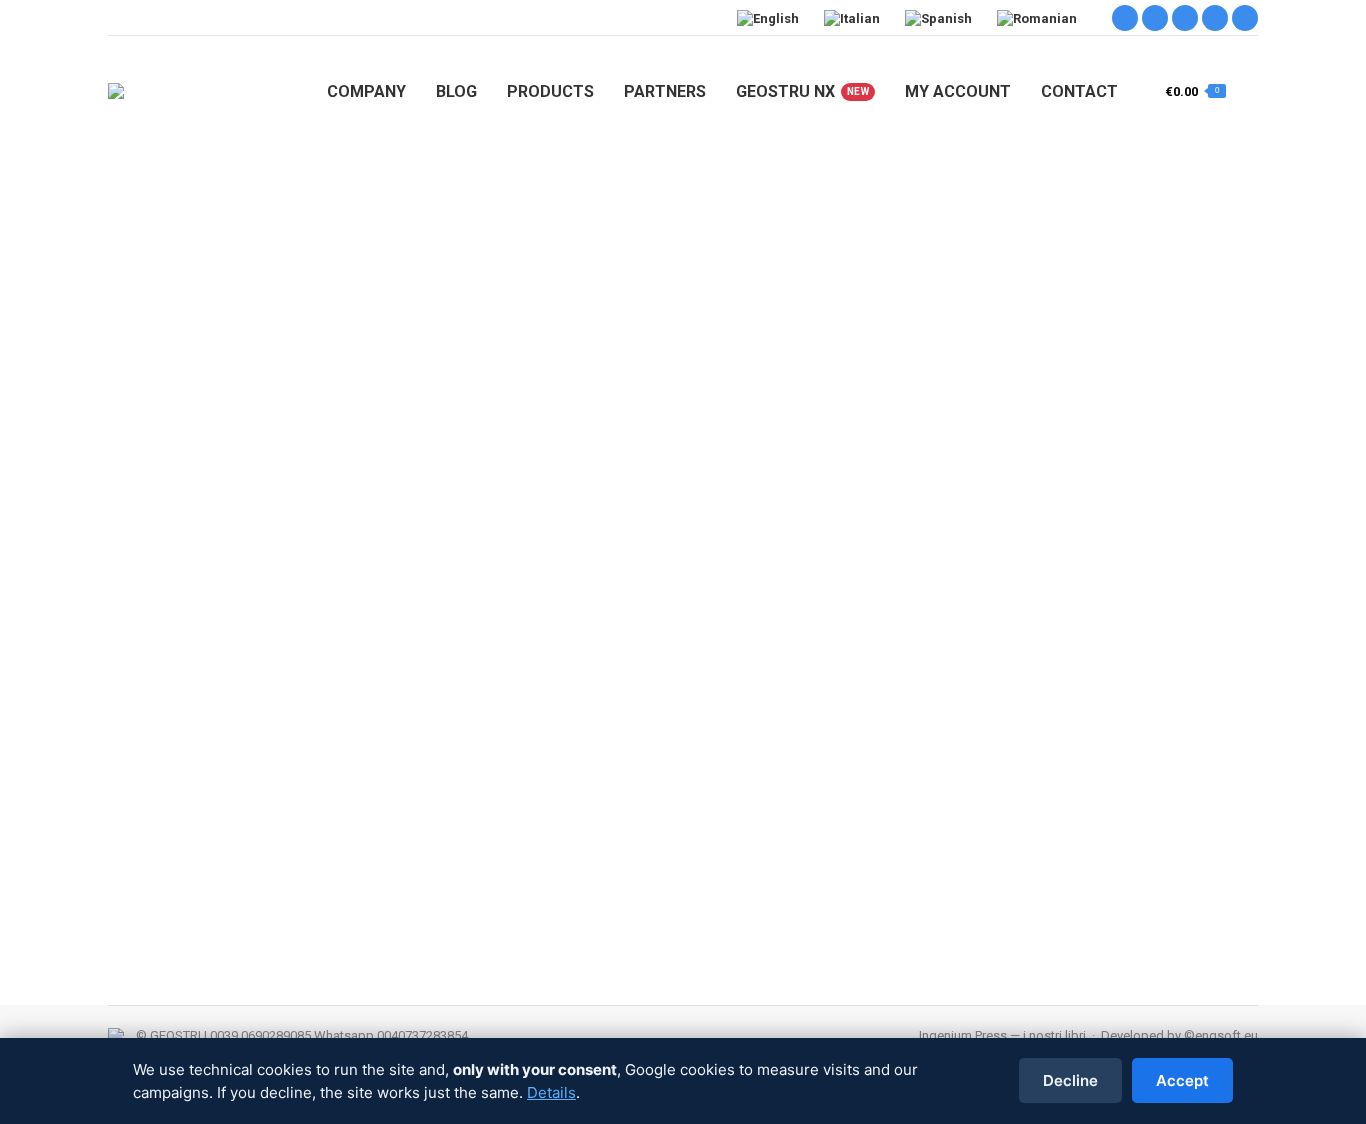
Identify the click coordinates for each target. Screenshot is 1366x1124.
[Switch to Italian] (854, 18)
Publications (827, 789)
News (769, 789)
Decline (1070, 1080)
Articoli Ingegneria (185, 789)
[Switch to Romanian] (1039, 18)
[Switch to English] (770, 18)
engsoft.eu (1226, 1035)
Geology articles (573, 789)
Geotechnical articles (686, 789)
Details (551, 1092)
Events (382, 789)
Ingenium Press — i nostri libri (1002, 1035)
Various (983, 789)
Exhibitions (438, 789)
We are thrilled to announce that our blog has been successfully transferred (479, 753)
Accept (1182, 1080)
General (498, 789)
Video (1028, 789)
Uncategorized (912, 789)
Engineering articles (300, 789)
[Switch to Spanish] (941, 18)
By (1110, 789)
